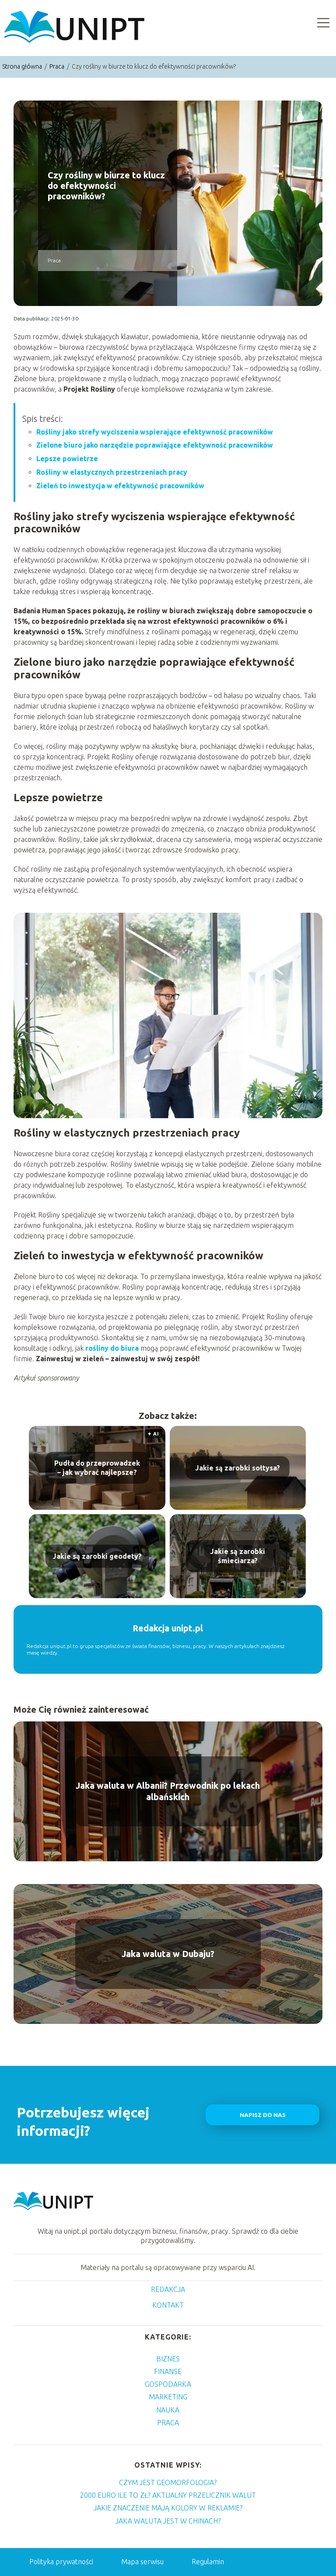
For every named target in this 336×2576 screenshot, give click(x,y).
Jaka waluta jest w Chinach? (168, 2521)
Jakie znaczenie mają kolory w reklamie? (168, 2508)
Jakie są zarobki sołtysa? (238, 1467)
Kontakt (168, 2305)
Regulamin (208, 2562)
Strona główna (23, 66)
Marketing (168, 2397)
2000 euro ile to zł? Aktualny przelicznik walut (168, 2495)
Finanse (168, 2371)
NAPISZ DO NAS (263, 2115)
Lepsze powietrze (67, 459)
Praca (58, 66)
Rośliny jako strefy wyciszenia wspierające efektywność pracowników (155, 432)
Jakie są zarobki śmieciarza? (238, 1556)
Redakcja (168, 2289)
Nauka (168, 2410)
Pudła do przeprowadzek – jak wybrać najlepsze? (97, 1468)
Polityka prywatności (61, 2562)
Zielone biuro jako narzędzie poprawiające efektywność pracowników (155, 445)
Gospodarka (168, 2384)
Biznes (168, 2359)
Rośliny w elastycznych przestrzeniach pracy (112, 472)
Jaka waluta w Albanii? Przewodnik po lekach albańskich (168, 1791)
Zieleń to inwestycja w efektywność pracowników (120, 486)
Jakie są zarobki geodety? (97, 1556)
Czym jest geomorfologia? (168, 2482)
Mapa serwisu (142, 2562)
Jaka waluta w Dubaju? (168, 1954)
